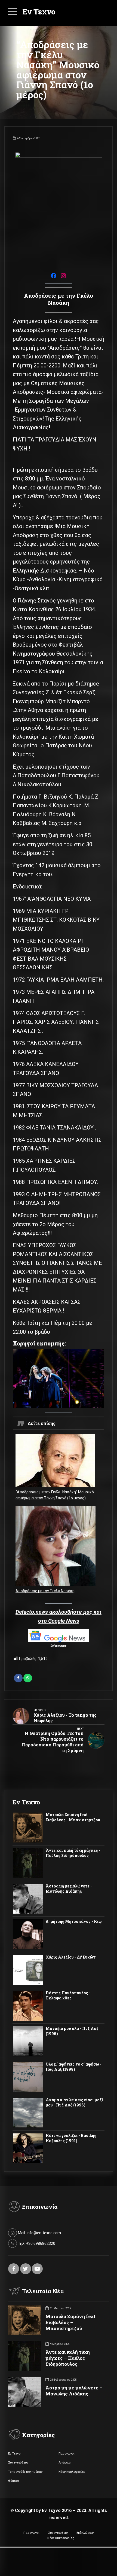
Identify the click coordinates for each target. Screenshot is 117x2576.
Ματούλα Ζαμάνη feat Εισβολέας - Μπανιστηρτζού (73, 1817)
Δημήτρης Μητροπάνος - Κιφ (74, 1922)
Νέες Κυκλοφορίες (72, 2472)
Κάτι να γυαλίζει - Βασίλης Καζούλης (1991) (71, 2138)
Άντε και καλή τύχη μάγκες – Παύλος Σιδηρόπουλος (68, 2358)
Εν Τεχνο (39, 12)
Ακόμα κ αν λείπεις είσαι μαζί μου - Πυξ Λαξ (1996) (74, 2102)
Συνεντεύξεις (18, 2462)
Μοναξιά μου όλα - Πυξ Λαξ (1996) (72, 2031)
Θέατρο (13, 2481)
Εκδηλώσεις (85, 2533)
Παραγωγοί (67, 2453)
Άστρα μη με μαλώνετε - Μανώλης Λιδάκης (69, 1889)
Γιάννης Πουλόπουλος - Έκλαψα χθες (68, 1995)
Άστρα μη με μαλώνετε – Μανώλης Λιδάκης (74, 2391)
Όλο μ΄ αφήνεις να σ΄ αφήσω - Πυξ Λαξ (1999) (74, 2067)
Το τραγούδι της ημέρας (25, 2472)
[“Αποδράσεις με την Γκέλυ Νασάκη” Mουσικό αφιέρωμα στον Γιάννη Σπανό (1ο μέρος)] (56, 1462)
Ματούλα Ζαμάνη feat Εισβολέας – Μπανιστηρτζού (70, 2322)
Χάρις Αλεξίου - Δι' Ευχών (71, 1957)
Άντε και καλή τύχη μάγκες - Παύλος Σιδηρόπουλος (73, 1853)
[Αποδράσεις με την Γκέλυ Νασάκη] (56, 1547)
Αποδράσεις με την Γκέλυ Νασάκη (45, 1591)
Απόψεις (64, 2462)
